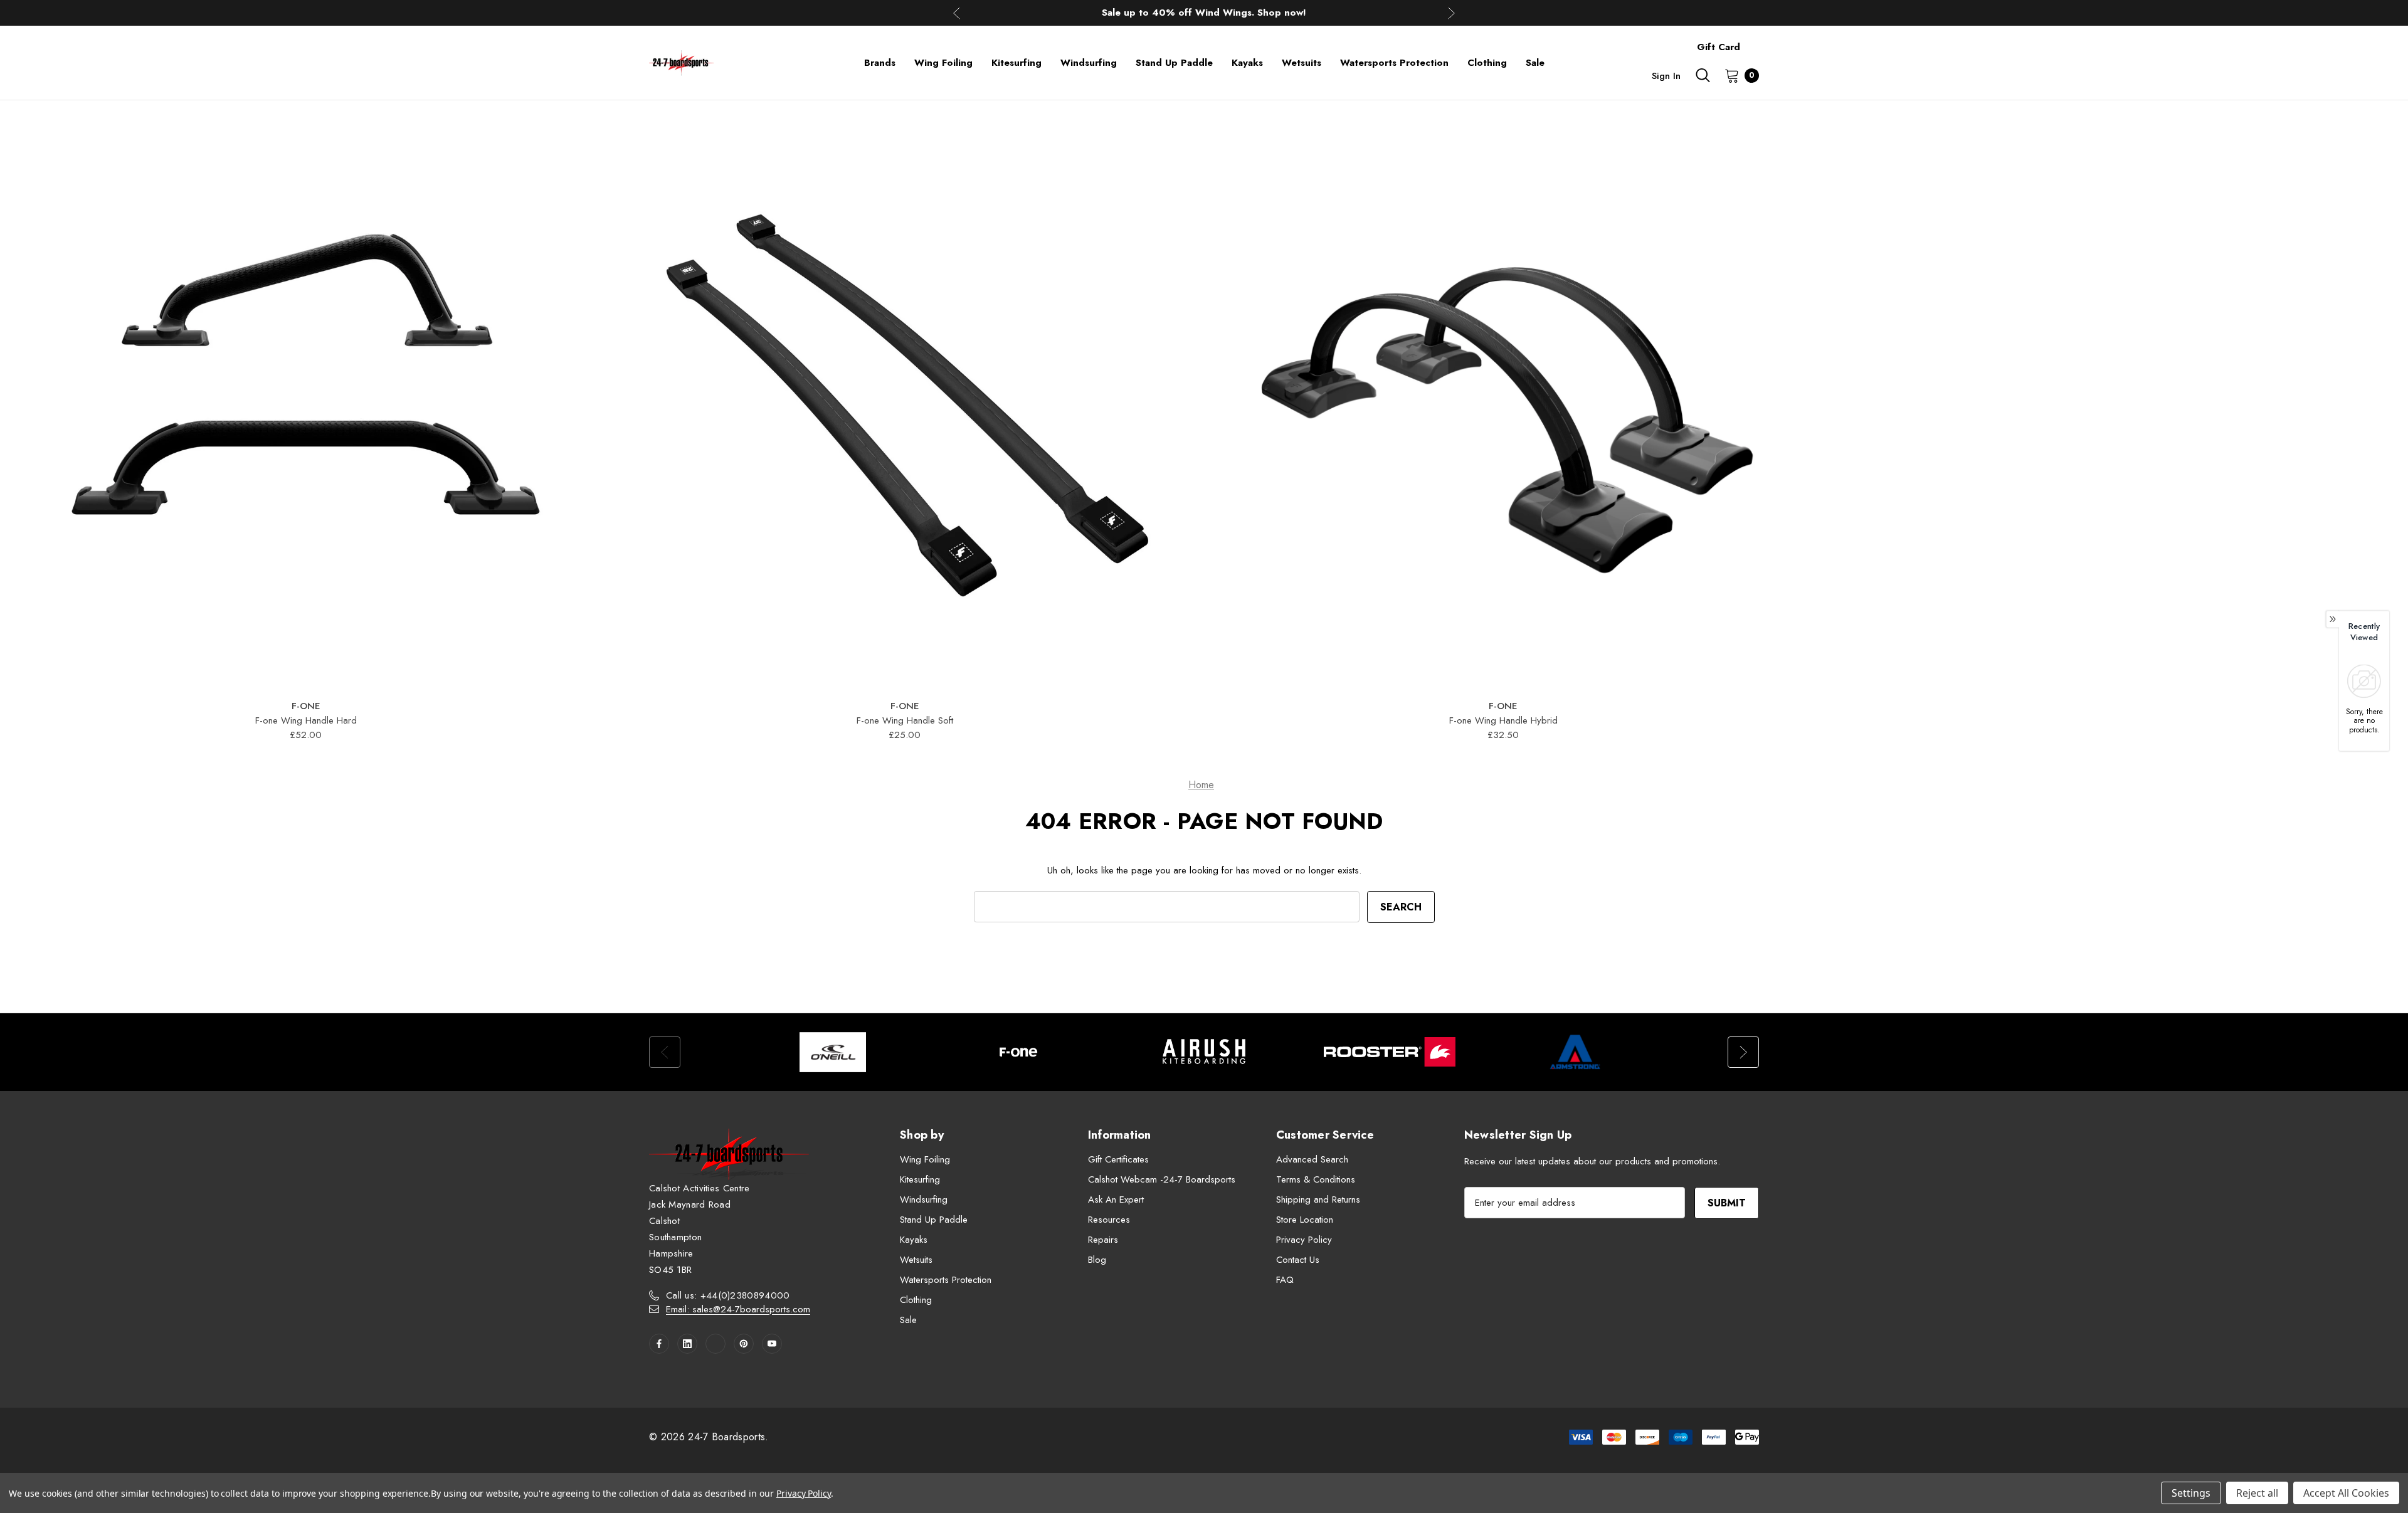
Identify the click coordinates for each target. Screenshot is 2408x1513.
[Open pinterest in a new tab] (744, 1344)
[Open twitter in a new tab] (716, 1344)
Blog (1097, 1260)
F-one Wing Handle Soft (905, 720)
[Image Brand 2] (1018, 1052)
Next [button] (1451, 13)
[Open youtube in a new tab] (772, 1344)
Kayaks (914, 1240)
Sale (908, 1320)
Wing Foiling (925, 1159)
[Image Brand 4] (1390, 1052)
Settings (2191, 1493)
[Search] (1703, 75)
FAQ (1285, 1280)
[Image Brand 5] (1575, 1052)
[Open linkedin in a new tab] (687, 1344)
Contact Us (1298, 1260)
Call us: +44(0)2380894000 (728, 1295)
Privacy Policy (1304, 1240)
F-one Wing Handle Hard (306, 720)
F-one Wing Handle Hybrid (1503, 720)
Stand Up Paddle (934, 1220)
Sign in (1666, 76)
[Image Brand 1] (833, 1052)
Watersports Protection (946, 1280)
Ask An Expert (1116, 1199)
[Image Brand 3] (1204, 1052)
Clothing (916, 1300)
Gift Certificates (1118, 1159)
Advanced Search (1312, 1159)
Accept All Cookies (2346, 1493)
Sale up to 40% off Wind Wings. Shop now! (1204, 13)
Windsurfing (924, 1199)
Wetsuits (916, 1260)
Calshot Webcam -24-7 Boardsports (1162, 1179)
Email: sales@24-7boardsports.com (738, 1309)
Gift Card (1719, 47)
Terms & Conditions (1316, 1179)
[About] (1759, 41)
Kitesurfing (920, 1179)
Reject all (2257, 1493)
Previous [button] (957, 13)
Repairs (1103, 1240)
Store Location (1305, 1220)
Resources (1109, 1220)
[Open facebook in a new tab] (659, 1344)
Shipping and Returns (1318, 1199)
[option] (833, 1052)
